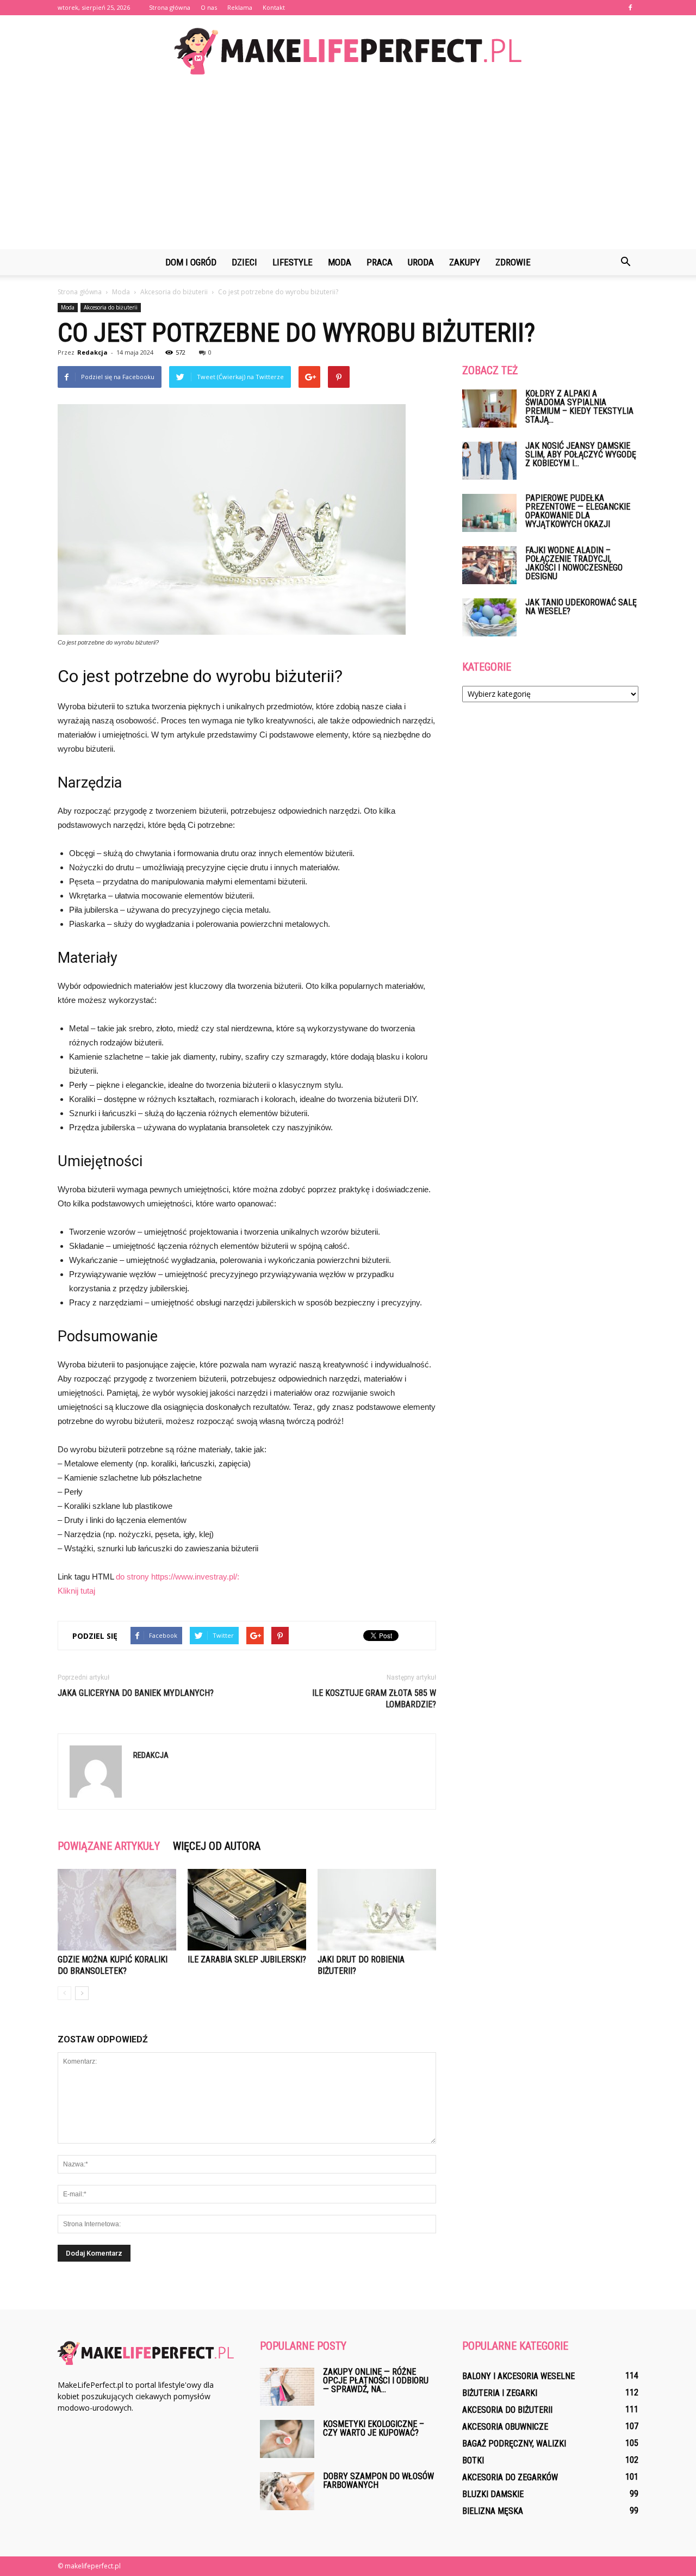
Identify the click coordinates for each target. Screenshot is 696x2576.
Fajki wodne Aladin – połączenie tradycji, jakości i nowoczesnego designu (574, 563)
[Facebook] (630, 8)
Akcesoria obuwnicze (505, 2427)
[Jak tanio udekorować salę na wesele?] (489, 617)
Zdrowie (513, 262)
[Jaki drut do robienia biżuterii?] (377, 1910)
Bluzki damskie (493, 2494)
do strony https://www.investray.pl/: (178, 1577)
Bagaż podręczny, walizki (514, 2444)
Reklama (240, 7)
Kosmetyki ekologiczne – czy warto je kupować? (374, 2428)
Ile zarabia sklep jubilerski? (247, 1959)
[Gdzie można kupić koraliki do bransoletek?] (117, 1910)
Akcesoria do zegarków (510, 2477)
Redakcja (92, 352)
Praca (380, 262)
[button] (625, 262)
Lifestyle (293, 262)
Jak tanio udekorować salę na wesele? (581, 607)
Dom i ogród (191, 262)
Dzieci (244, 262)
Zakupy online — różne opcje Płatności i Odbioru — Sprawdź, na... (376, 2380)
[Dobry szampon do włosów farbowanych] (287, 2491)
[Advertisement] (348, 168)
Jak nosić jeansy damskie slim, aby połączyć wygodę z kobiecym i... (581, 454)
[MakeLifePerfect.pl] (348, 51)
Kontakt (274, 7)
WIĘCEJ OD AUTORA (217, 1846)
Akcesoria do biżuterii (111, 307)
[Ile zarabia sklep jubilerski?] (247, 1910)
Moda (340, 262)
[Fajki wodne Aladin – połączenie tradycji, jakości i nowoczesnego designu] (489, 565)
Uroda (421, 262)
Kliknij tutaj (76, 1591)
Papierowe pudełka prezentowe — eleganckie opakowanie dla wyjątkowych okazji (578, 511)
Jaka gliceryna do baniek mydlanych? (136, 1693)
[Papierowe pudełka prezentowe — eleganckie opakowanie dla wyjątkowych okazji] (489, 513)
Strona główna (170, 7)
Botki (473, 2460)
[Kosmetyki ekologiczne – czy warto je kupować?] (287, 2439)
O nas (209, 7)
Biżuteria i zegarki (500, 2393)
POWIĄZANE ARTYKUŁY (109, 1846)
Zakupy (465, 262)
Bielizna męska (493, 2511)
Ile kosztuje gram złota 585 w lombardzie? (374, 1699)
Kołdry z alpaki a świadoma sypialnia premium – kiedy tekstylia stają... (579, 407)
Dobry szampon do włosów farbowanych (378, 2481)
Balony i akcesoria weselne (518, 2376)
